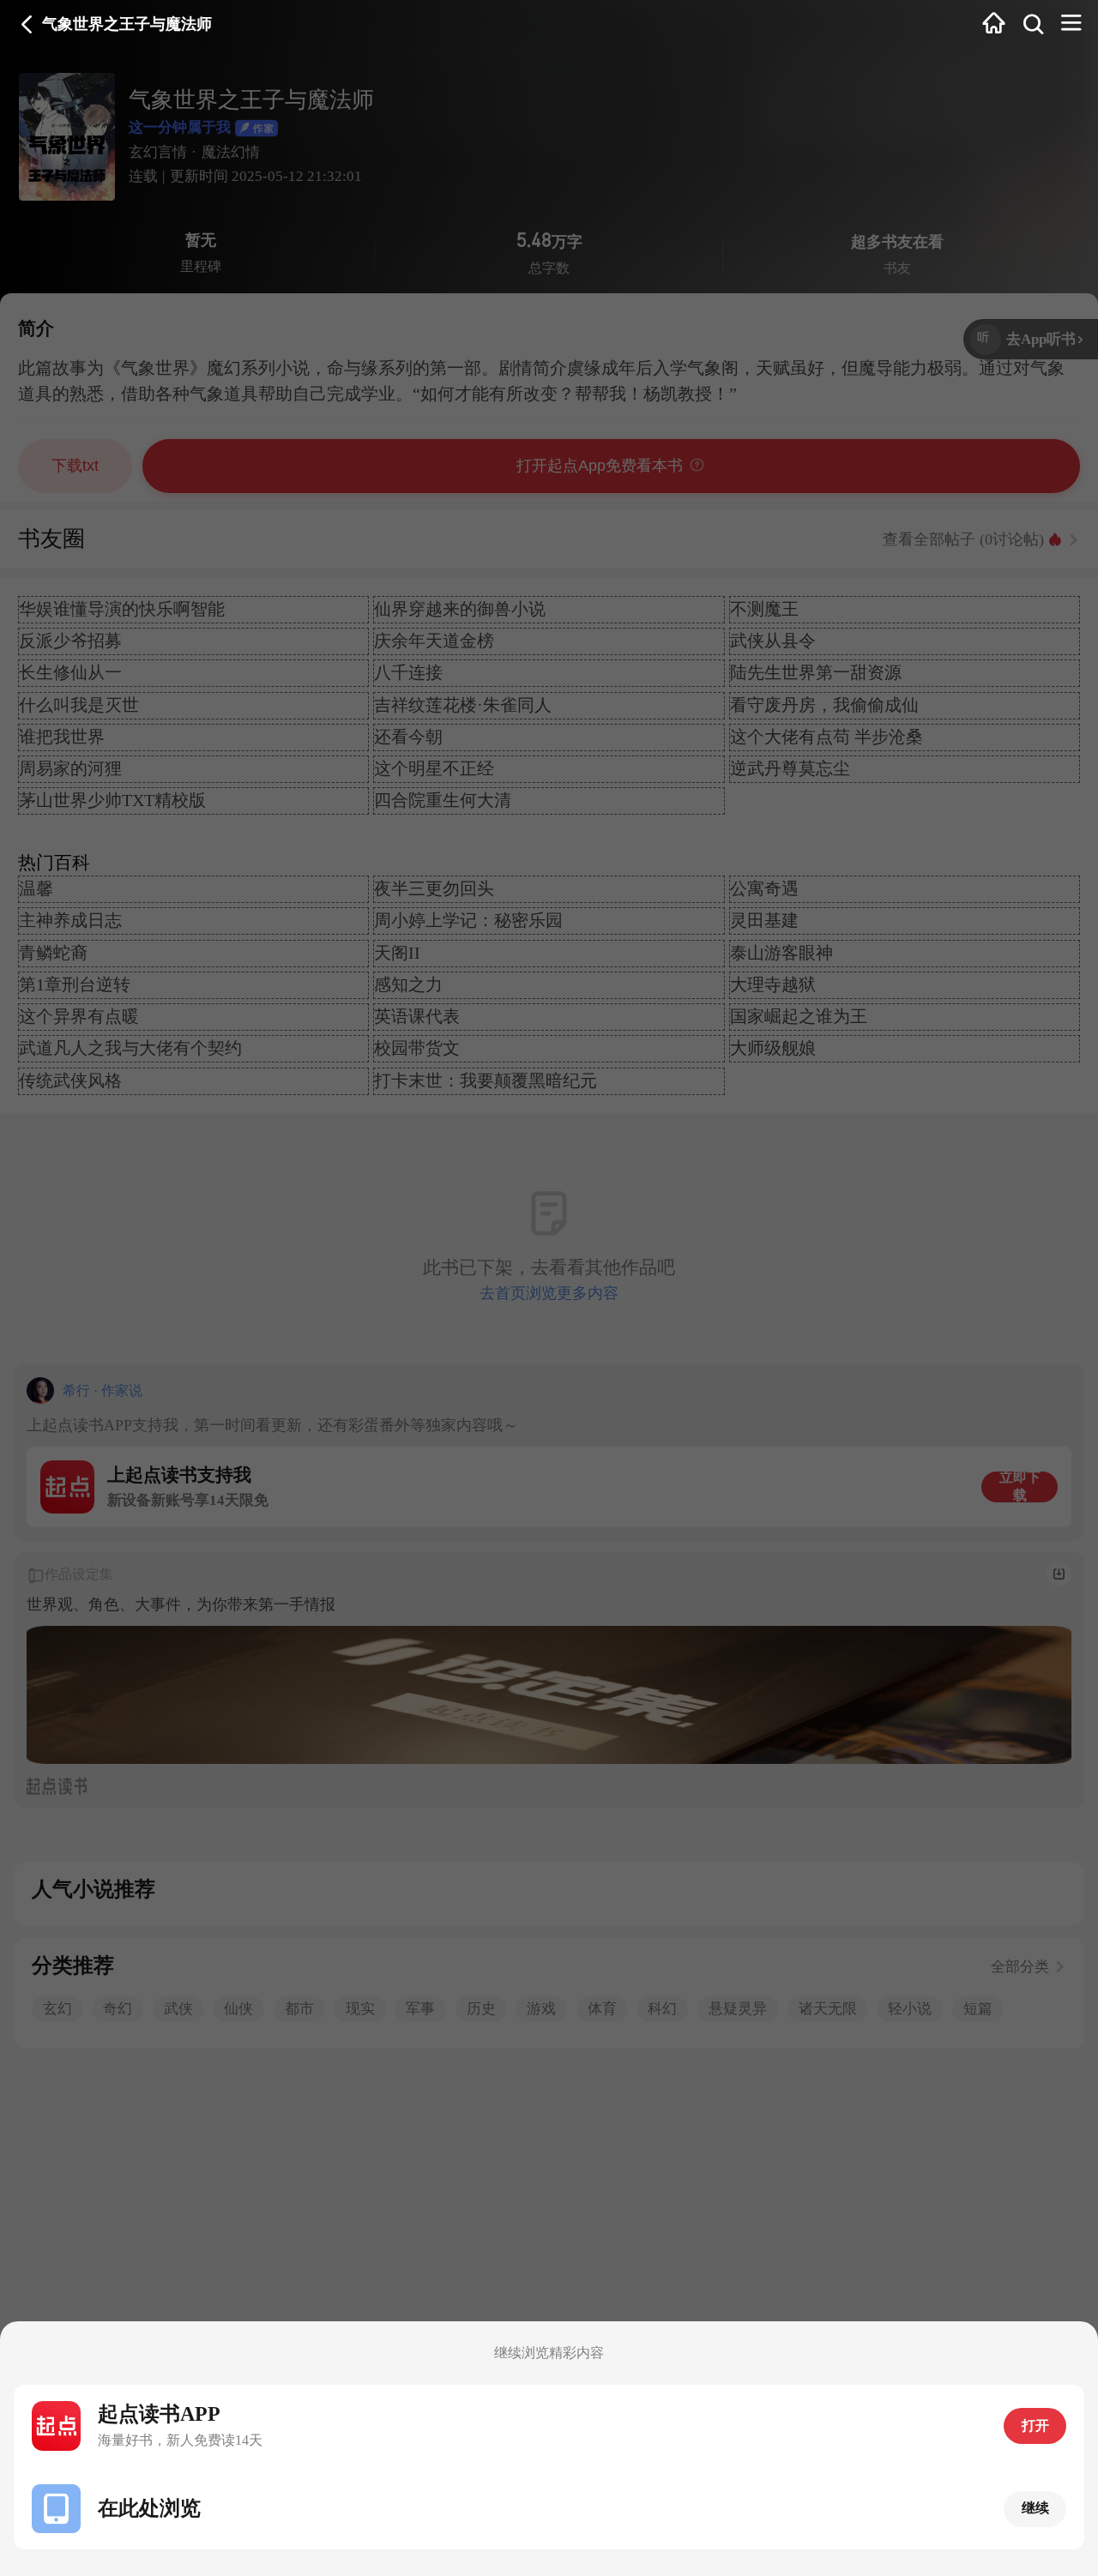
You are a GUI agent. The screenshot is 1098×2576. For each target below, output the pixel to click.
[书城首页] (994, 25)
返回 (27, 24)
